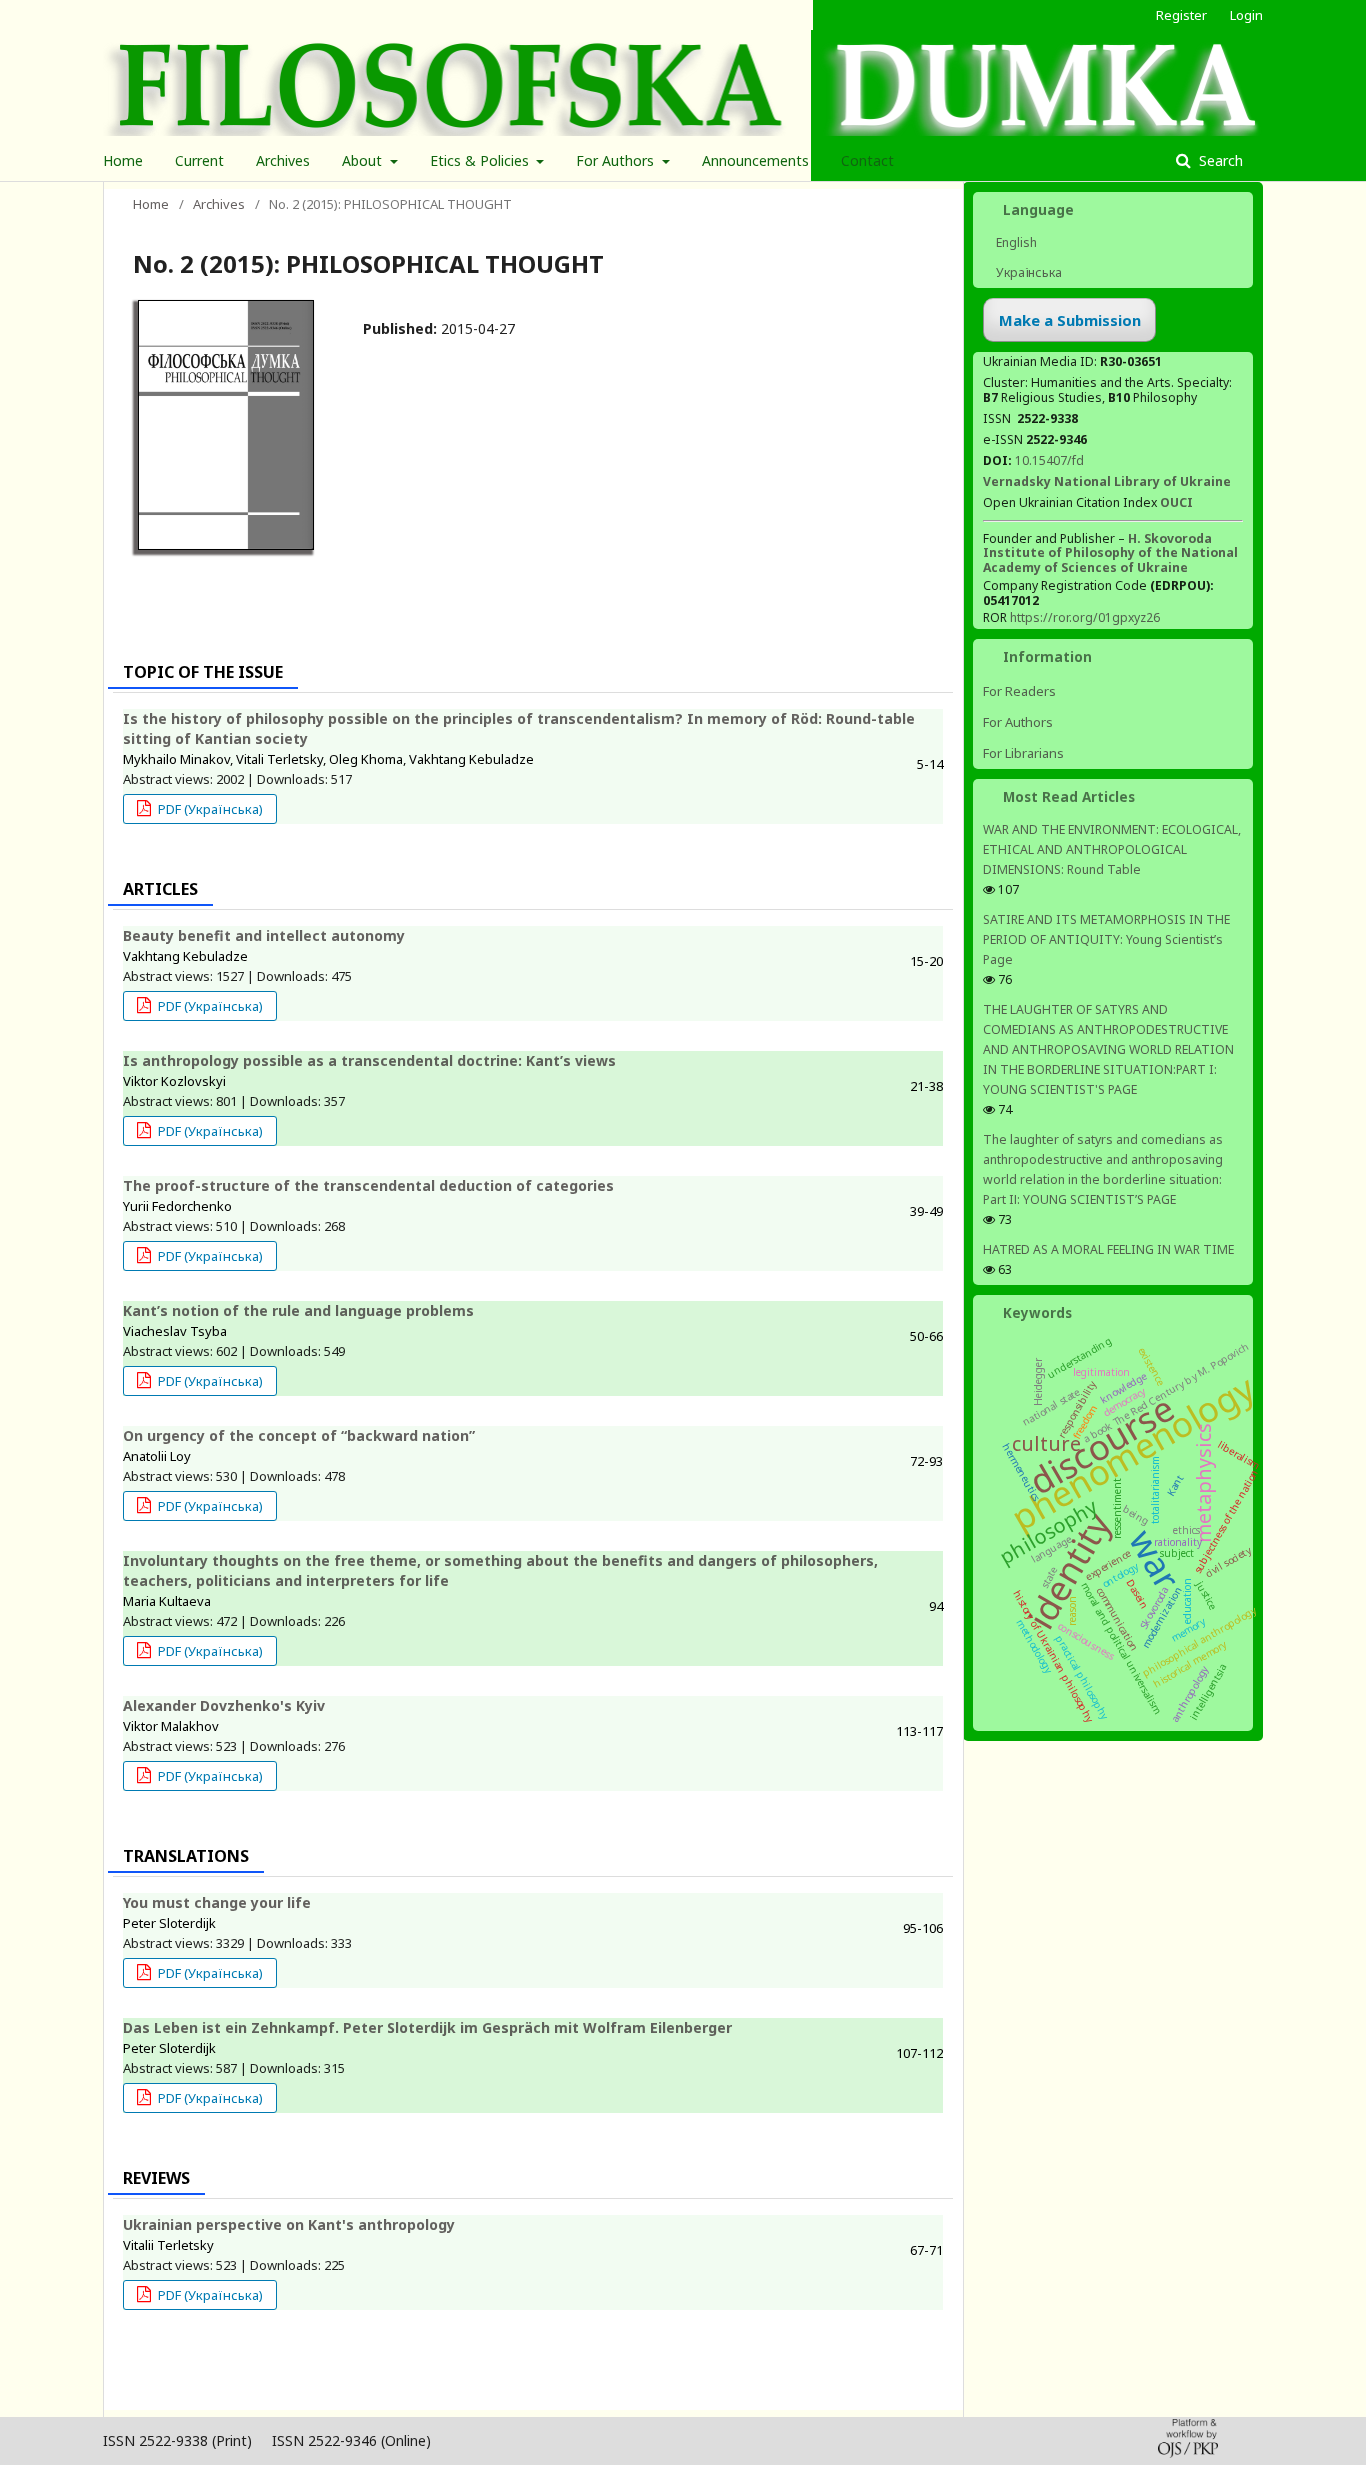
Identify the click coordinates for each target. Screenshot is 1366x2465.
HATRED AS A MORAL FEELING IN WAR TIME (1108, 1249)
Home (123, 160)
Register (1181, 15)
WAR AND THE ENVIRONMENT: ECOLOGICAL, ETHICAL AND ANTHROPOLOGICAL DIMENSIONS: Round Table (1112, 849)
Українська (1027, 272)
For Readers (1019, 691)
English (1015, 242)
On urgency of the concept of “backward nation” (299, 1435)
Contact (867, 160)
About (364, 160)
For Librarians (1023, 753)
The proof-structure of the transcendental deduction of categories (368, 1185)
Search (1219, 160)
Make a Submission (1070, 320)
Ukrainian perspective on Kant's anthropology (289, 2224)
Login (1246, 15)
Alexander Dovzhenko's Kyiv (224, 1705)
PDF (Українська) (209, 809)
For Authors (617, 160)
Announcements (755, 160)
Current (199, 160)
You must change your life (217, 1902)
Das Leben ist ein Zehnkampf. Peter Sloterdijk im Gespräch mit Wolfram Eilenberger (427, 2027)
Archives (283, 160)
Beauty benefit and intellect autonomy (264, 935)
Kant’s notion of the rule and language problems (298, 1310)
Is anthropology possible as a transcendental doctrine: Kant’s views (369, 1060)
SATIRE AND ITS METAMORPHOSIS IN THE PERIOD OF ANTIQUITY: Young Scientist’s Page (1106, 939)
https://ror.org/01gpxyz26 (1085, 617)
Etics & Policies (481, 160)
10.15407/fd (1049, 460)
